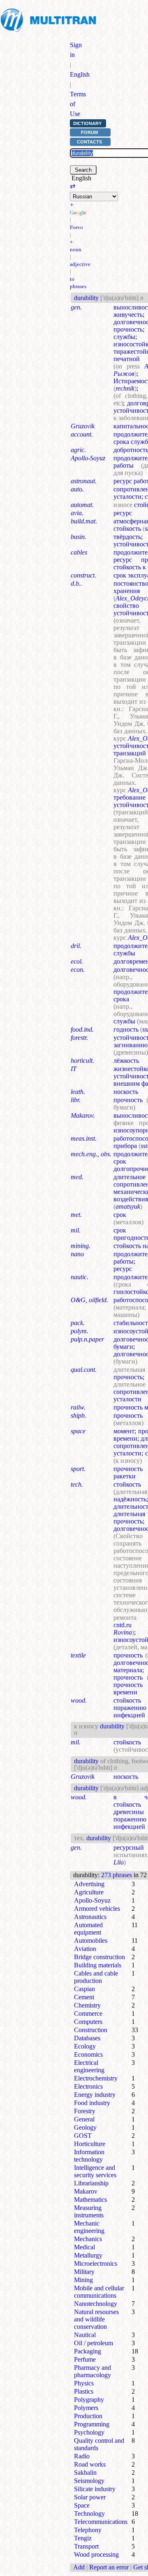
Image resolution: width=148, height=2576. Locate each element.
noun (76, 249)
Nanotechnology (96, 2304)
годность (126, 1029)
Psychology (89, 2432)
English (80, 74)
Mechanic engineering (89, 2227)
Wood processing (96, 2554)
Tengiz (83, 2538)
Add (79, 2567)
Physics (84, 2383)
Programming (92, 2424)
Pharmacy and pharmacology (92, 2371)
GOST (83, 2136)
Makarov (86, 2191)
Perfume (85, 2359)
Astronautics (90, 1917)
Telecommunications (101, 2522)
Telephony (88, 2530)
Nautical (85, 2335)
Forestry (85, 2111)
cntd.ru (123, 1625)
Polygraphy (89, 2400)
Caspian (84, 1989)
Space (82, 2505)
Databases (87, 2038)
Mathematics (90, 2200)
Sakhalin (85, 2473)
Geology (85, 2127)
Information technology (89, 2156)
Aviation (85, 1949)
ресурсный (129, 1847)
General (84, 2119)
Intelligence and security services (95, 2171)
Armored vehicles (97, 1909)
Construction (91, 2030)
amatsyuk (128, 1206)
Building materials (98, 1965)
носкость (126, 1092)
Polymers (86, 2408)
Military (84, 2272)
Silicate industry (95, 2489)
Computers (88, 2022)
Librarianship (91, 2183)
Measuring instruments (89, 2211)
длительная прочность (129, 1518)
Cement (84, 1997)
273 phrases (117, 1875)
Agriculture (89, 1892)
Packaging (88, 2351)
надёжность (130, 1499)
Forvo (76, 227)
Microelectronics (96, 2263)
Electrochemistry (96, 2078)
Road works (90, 2464)
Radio (82, 2456)
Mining (83, 2280)
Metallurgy (88, 2255)
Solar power (90, 2497)
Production (88, 2416)
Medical (84, 2247)
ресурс (123, 513)
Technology (89, 2513)
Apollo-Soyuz (92, 1900)
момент (124, 1431)
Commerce (88, 2013)
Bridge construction (99, 1957)
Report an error (109, 2567)
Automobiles (91, 1941)
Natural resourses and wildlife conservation (96, 2319)
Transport (86, 2546)
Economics (88, 2054)
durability (86, 298)
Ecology (85, 2046)
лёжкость (126, 1061)
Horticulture (90, 2144)
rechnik (125, 388)
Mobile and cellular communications (99, 2292)
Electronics (88, 2086)
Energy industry (95, 2095)
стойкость (127, 1484)
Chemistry (87, 2005)
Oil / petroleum (94, 2343)
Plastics (84, 2391)
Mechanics (88, 2239)
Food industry (92, 2103)
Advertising (89, 1884)
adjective (80, 264)
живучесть (128, 315)
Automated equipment (88, 1929)
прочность (128, 329)
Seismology (89, 2481)
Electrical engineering (89, 2066)
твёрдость (127, 537)
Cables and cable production (96, 1977)
